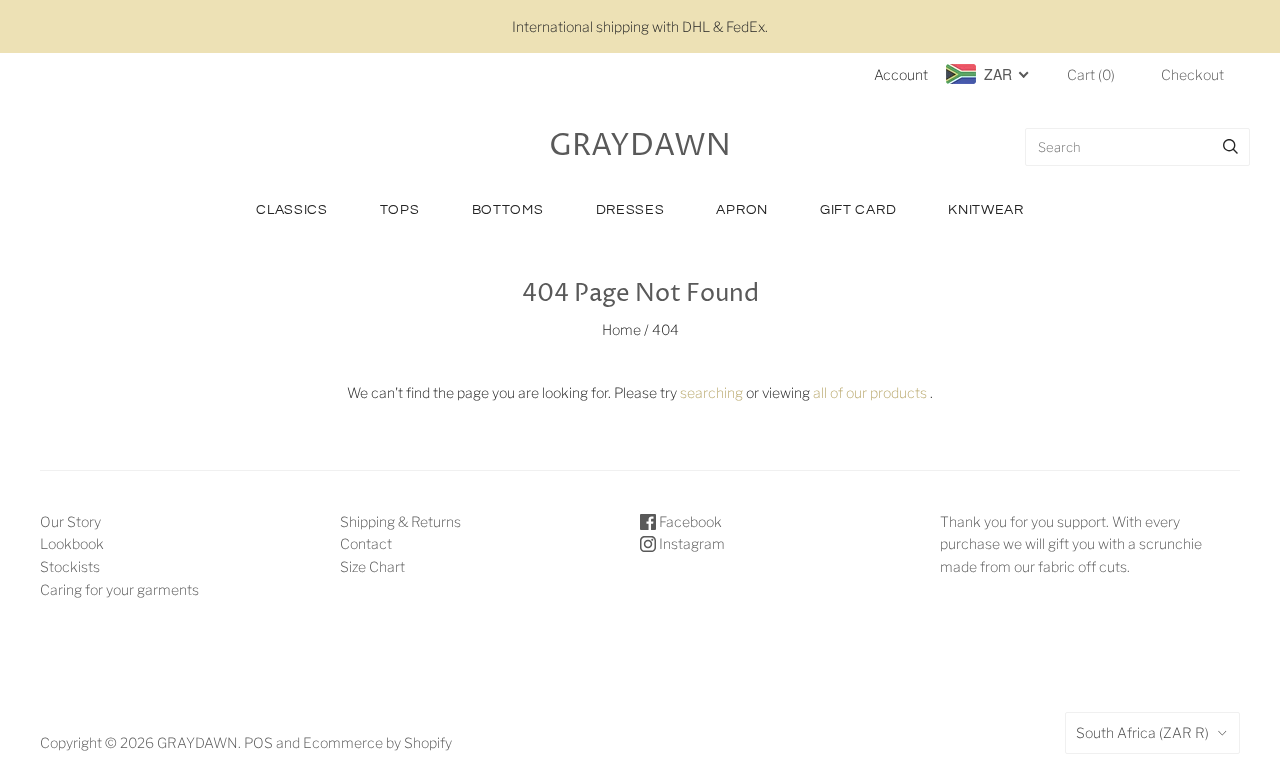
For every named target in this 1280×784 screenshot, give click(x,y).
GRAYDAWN (197, 742)
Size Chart (372, 566)
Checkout (1192, 74)
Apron (742, 210)
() (1091, 74)
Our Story (70, 521)
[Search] (1230, 147)
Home (621, 329)
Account (901, 74)
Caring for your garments (119, 589)
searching (711, 392)
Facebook (689, 521)
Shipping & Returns (400, 521)
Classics (292, 210)
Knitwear (986, 210)
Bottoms (508, 210)
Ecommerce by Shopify (377, 742)
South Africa (1142, 732)
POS (258, 742)
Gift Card (858, 210)
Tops (400, 210)
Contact (366, 543)
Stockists (70, 566)
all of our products (870, 392)
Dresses (630, 210)
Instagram (690, 543)
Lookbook (72, 543)
